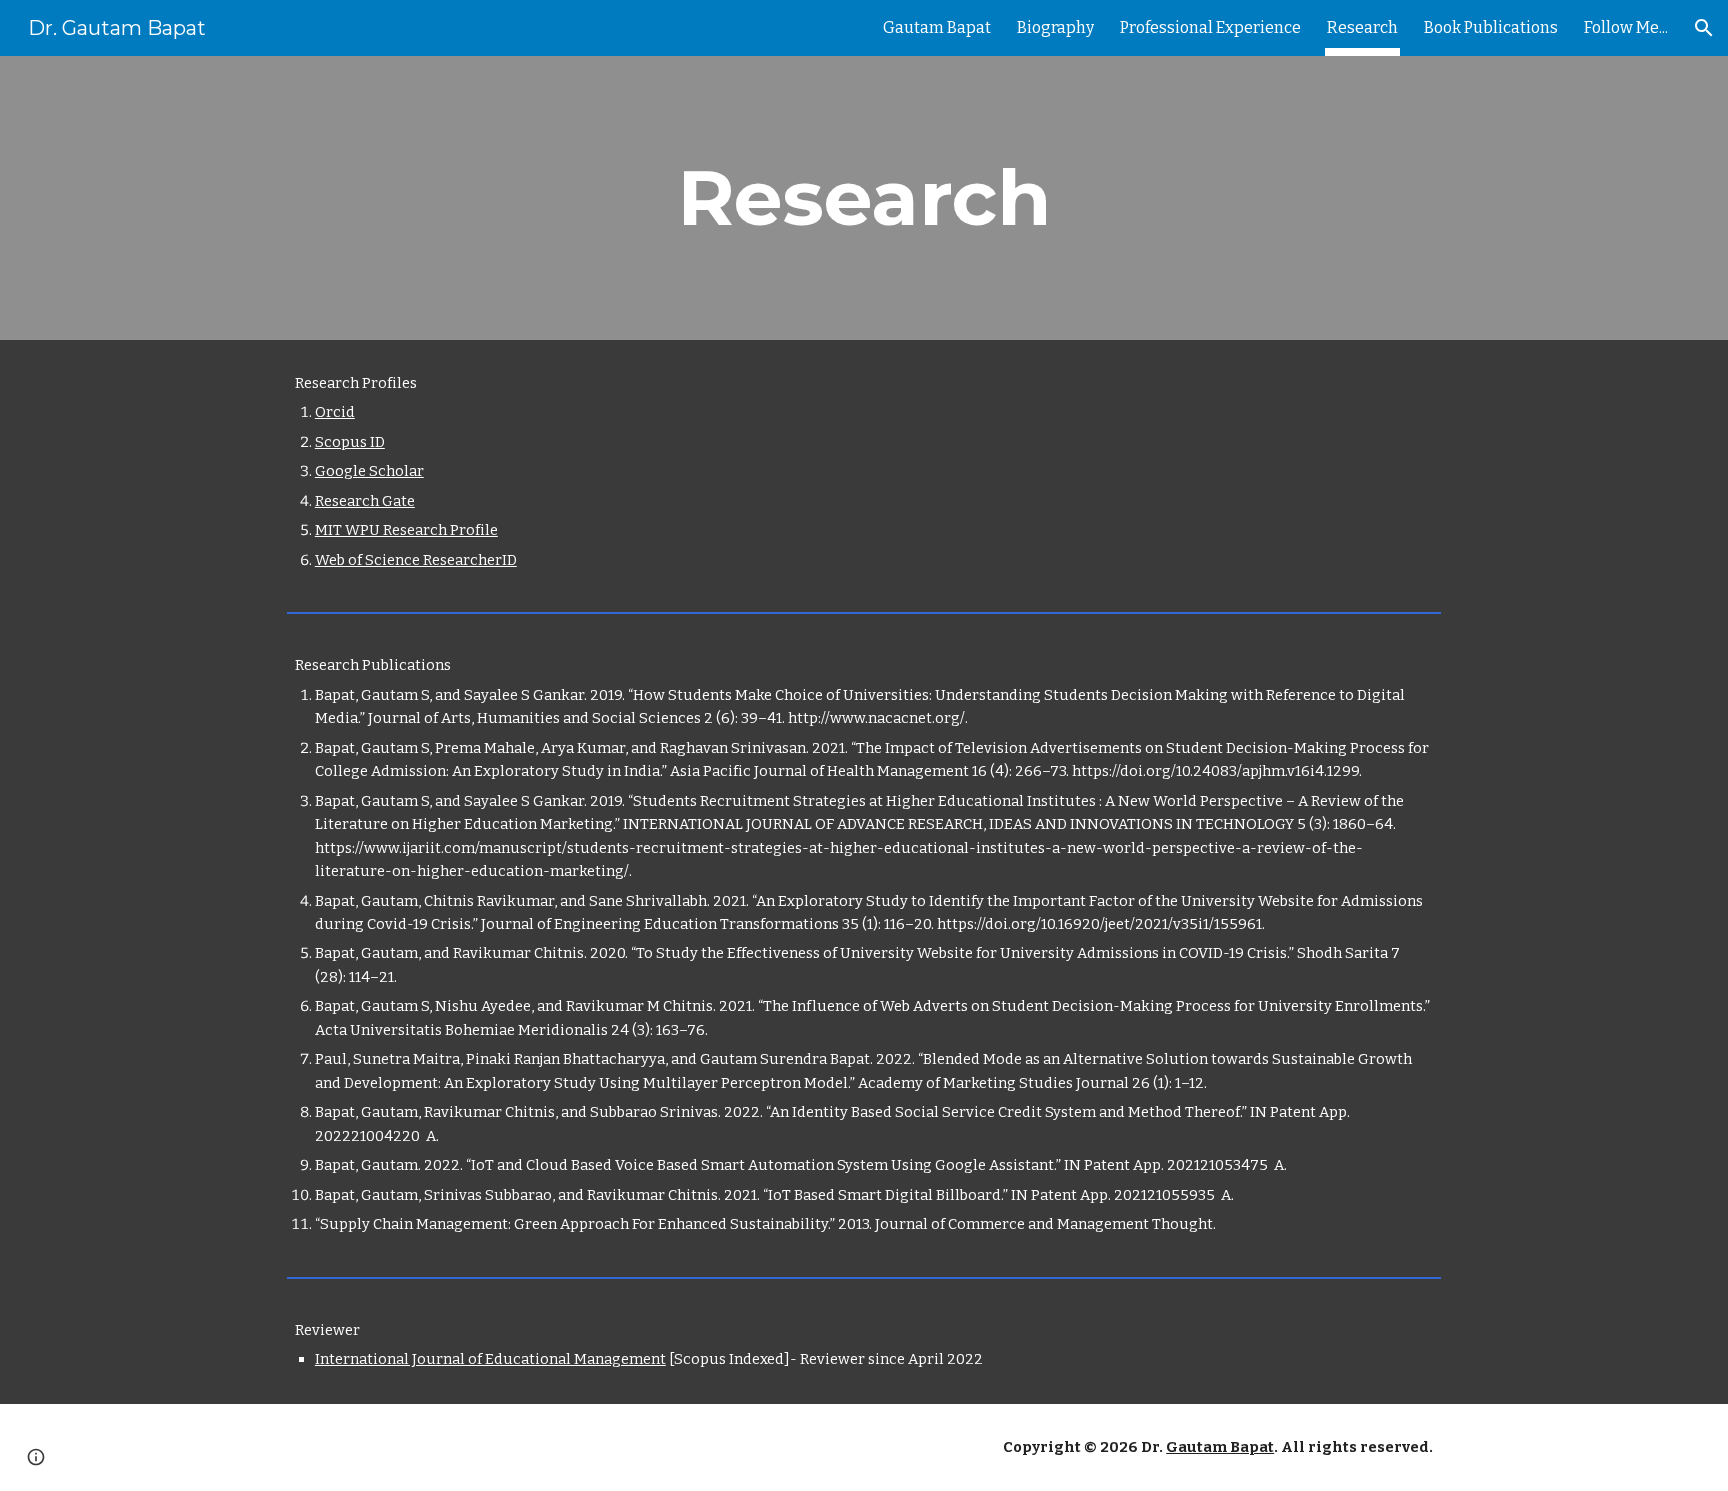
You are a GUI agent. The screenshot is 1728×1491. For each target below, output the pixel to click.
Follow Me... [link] (1626, 27)
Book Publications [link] (1491, 27)
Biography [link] (1055, 27)
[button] (1704, 28)
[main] (864, 198)
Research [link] (1362, 27)
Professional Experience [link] (1210, 27)
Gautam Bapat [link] (937, 27)
